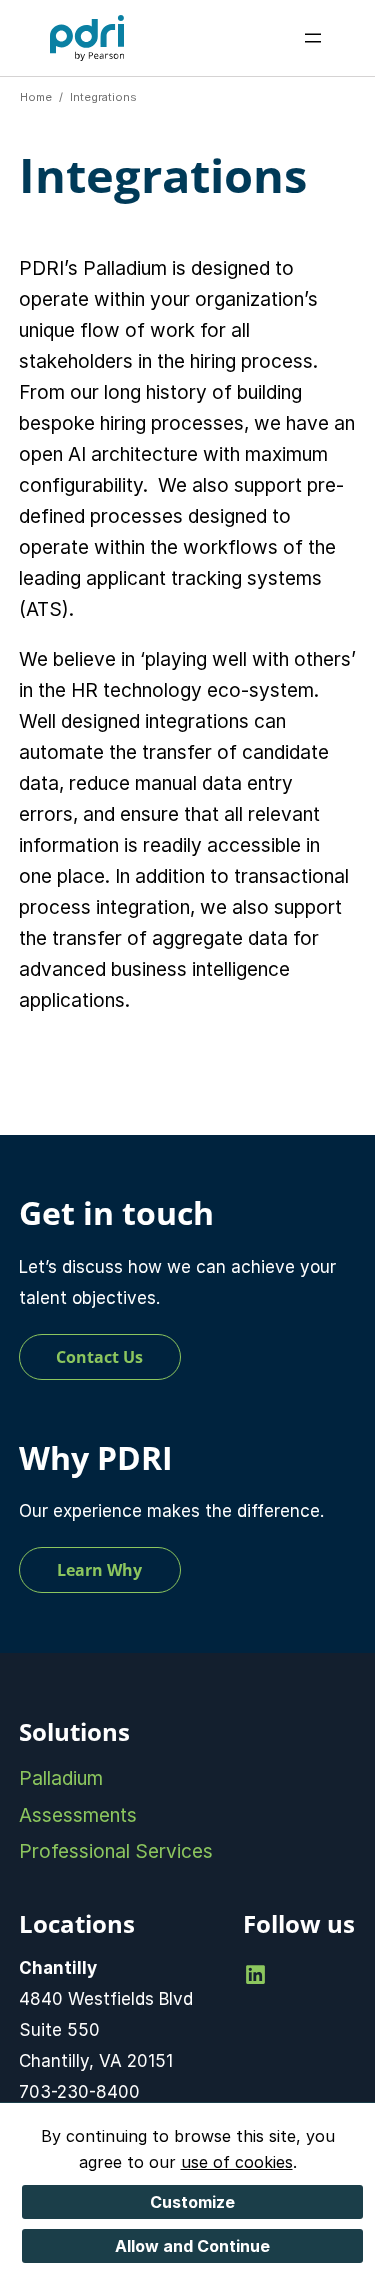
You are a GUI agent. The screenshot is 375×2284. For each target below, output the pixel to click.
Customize (192, 2202)
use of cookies (237, 2162)
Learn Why (99, 1570)
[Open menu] (313, 38)
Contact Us (99, 1357)
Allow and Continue (192, 2246)
